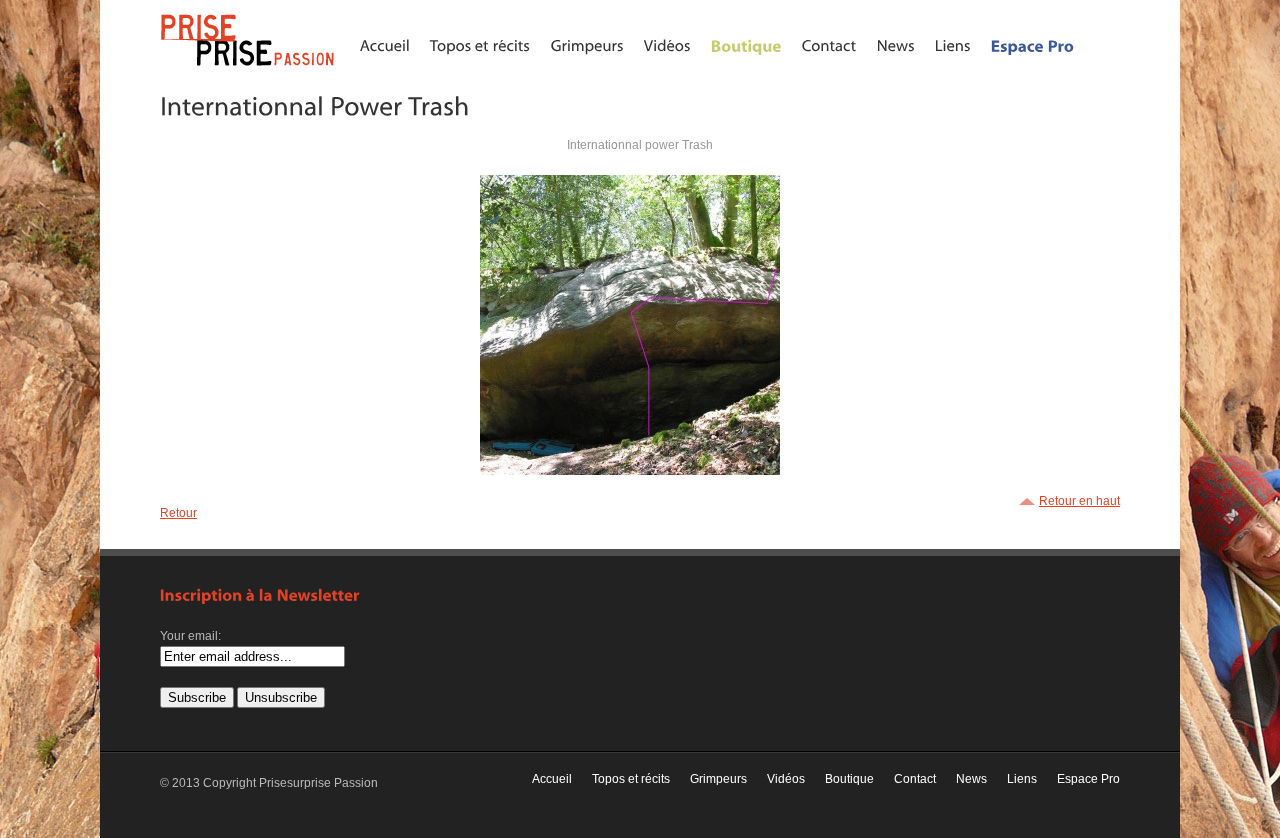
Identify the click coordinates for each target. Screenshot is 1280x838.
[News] (896, 45)
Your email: (190, 636)
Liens (1022, 779)
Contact (915, 779)
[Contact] (829, 45)
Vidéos (786, 779)
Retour (178, 513)
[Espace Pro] (1033, 45)
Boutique (849, 779)
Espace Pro (1088, 779)
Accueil (552, 779)
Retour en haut (1079, 501)
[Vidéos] (667, 45)
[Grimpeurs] (587, 45)
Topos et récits (631, 779)
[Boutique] (746, 45)
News (971, 779)
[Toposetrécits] (480, 45)
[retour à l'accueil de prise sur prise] (250, 67)
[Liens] (953, 45)
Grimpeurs (718, 779)
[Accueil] (385, 45)
